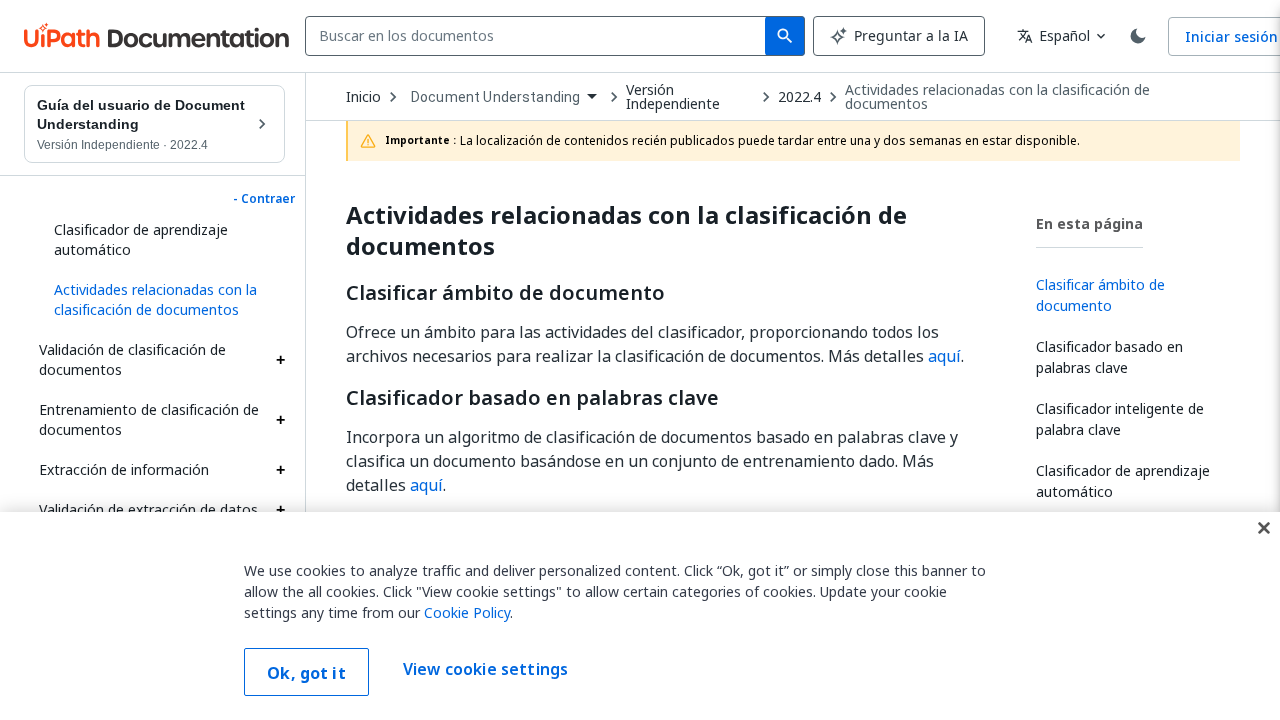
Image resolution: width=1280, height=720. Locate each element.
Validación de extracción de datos (148, 509)
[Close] (1264, 528)
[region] (640, 616)
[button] (162, 300)
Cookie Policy (467, 612)
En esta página (1089, 223)
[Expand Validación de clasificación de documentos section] (280, 360)
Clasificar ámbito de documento (505, 293)
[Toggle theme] (1138, 36)
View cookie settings (485, 670)
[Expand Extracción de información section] (280, 470)
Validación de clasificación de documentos (132, 359)
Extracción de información (124, 469)
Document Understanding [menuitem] (495, 97)
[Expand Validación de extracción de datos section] (280, 510)
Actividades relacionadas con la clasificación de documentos (997, 97)
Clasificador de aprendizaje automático (141, 239)
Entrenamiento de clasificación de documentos (149, 419)
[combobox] (539, 36)
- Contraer (264, 199)
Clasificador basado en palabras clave (532, 398)
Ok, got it (306, 673)
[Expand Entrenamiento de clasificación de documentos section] (280, 420)
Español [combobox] (1053, 35)
